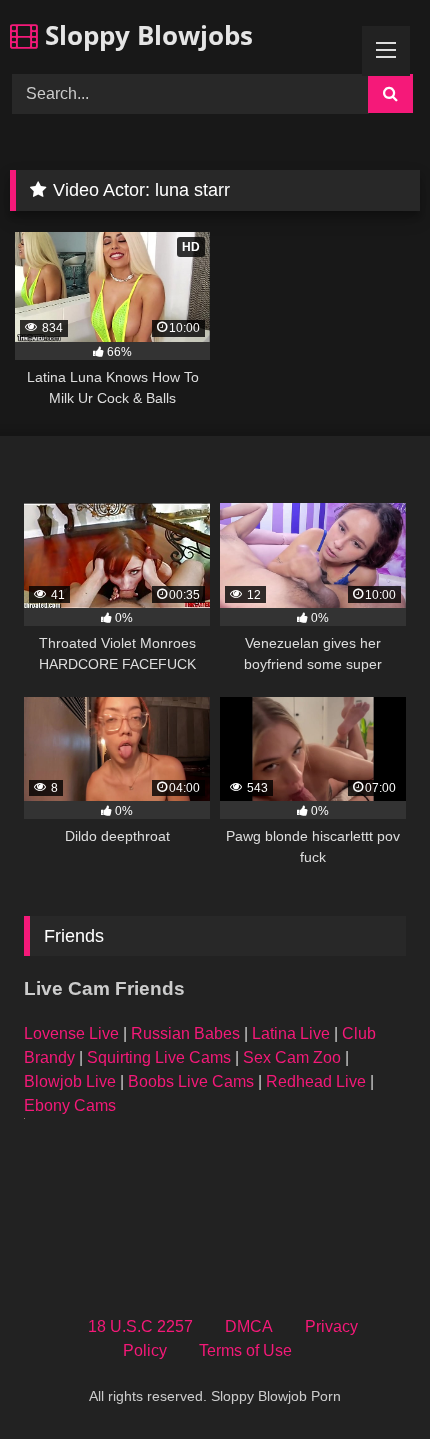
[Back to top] (368, 1379)
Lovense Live (71, 1033)
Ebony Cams (70, 1105)
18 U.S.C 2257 (140, 1326)
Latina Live (291, 1033)
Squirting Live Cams (159, 1057)
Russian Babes (185, 1033)
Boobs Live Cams (191, 1081)
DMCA (249, 1326)
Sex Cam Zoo (292, 1057)
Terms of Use (245, 1350)
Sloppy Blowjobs (145, 35)
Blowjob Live (70, 1081)
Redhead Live (316, 1081)
